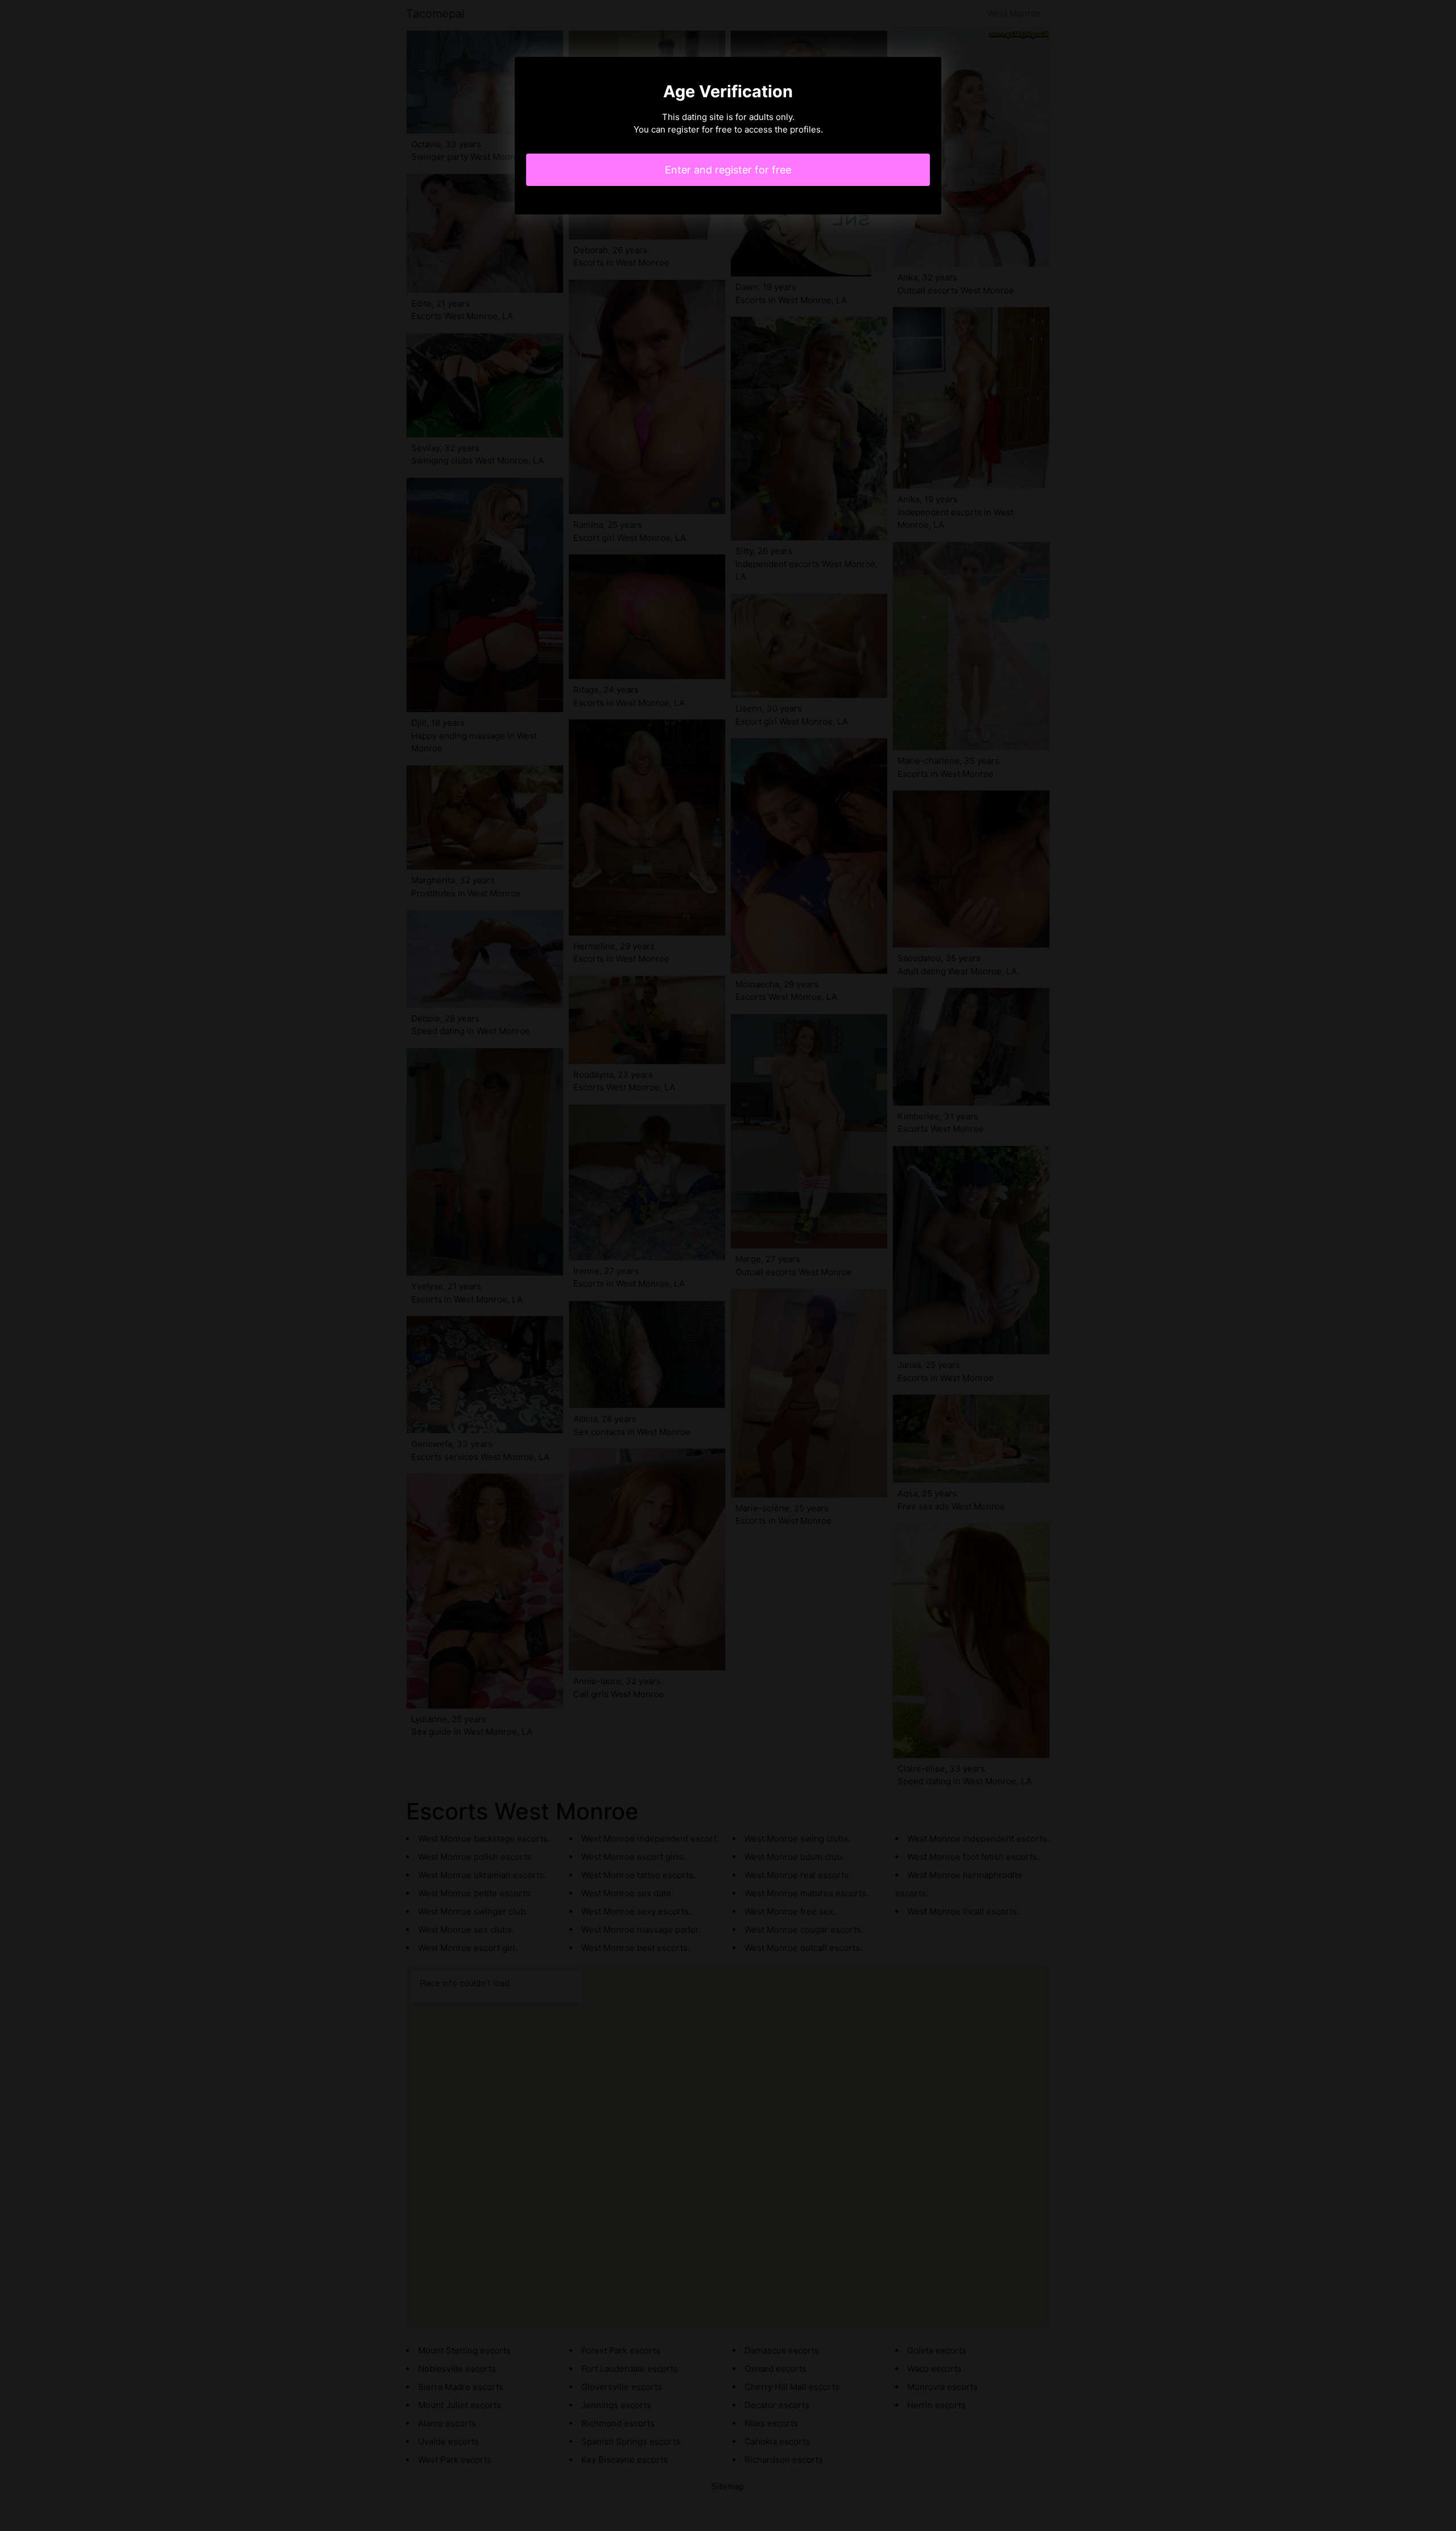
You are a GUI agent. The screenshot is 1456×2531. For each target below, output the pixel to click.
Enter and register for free (728, 170)
